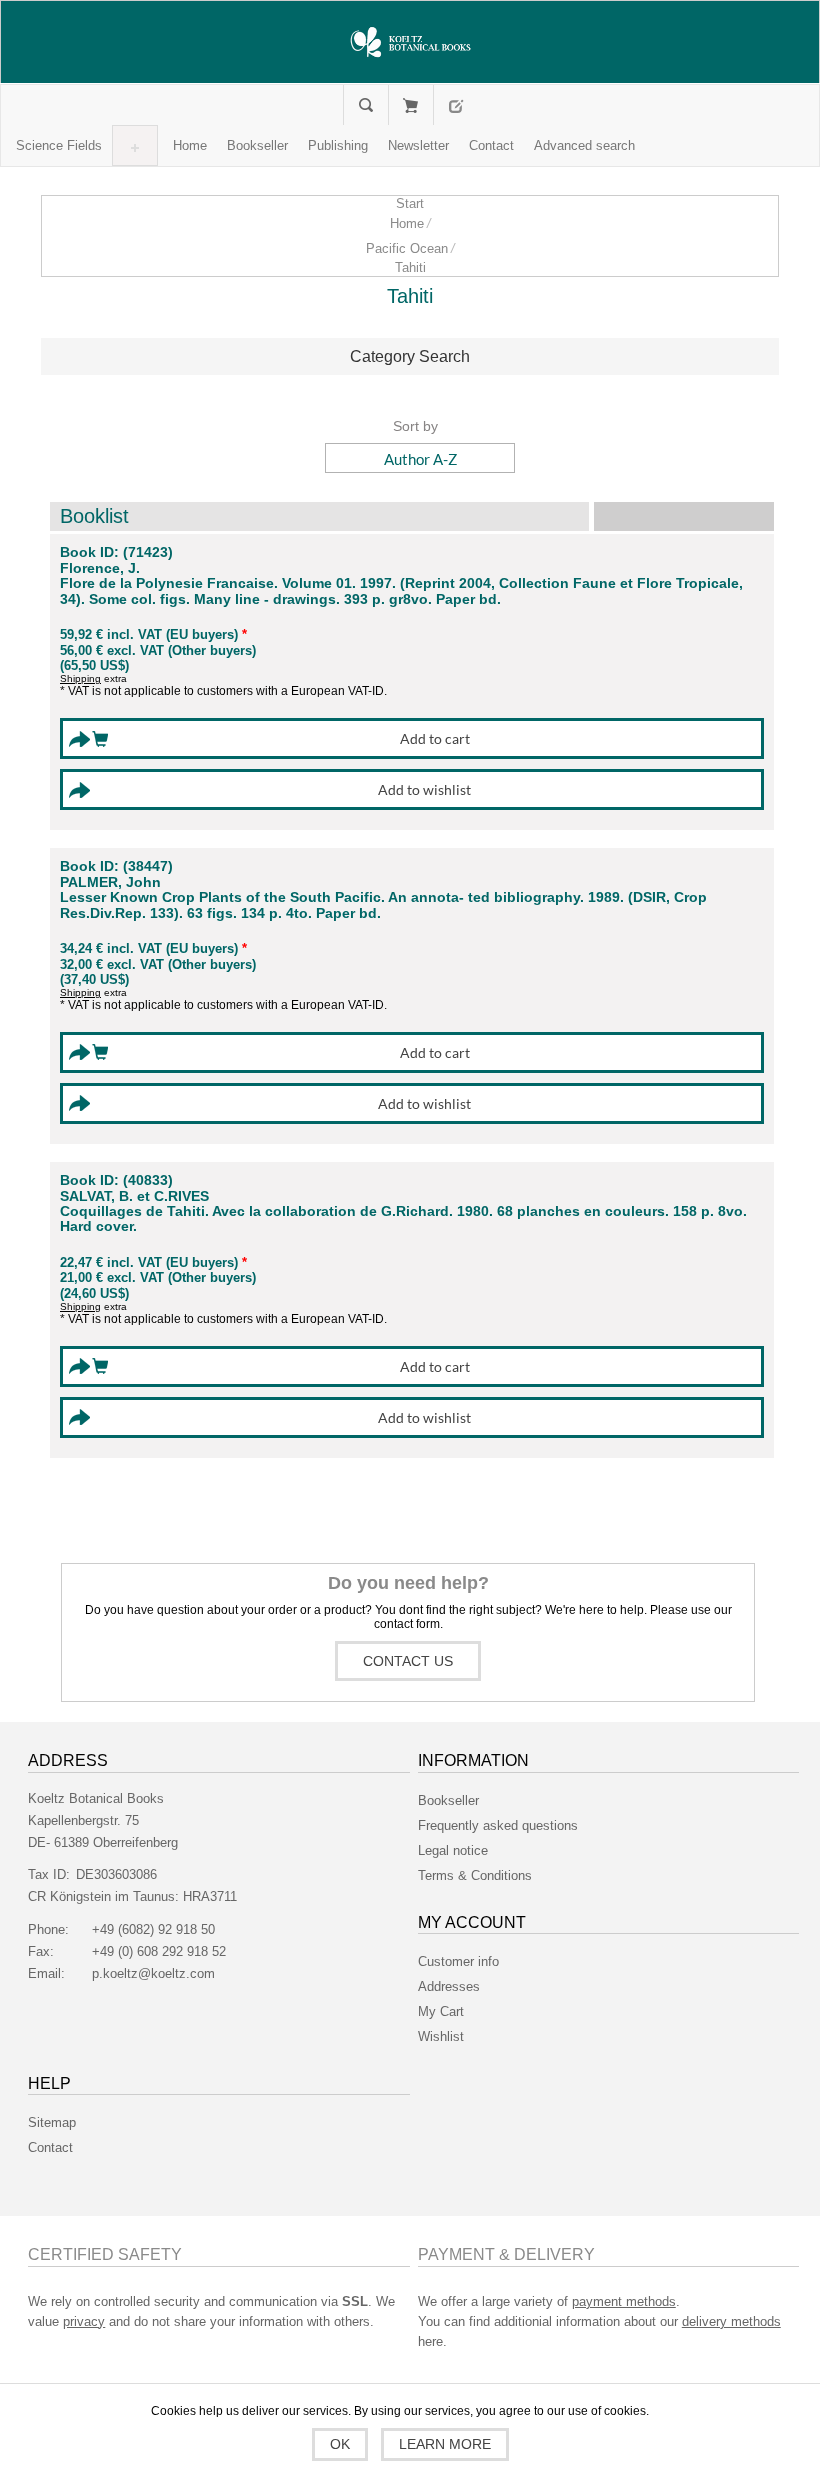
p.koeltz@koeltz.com (153, 1973)
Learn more (445, 2444)
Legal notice (453, 1850)
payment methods (624, 2301)
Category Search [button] (410, 356)
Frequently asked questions (498, 1825)
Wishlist (441, 2036)
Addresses (449, 1986)
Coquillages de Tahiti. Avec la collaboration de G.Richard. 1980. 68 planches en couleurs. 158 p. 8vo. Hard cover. (403, 1219)
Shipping (80, 678)
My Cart (410, 105)
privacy (84, 2321)
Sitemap (52, 2122)
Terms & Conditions (475, 1875)
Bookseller (448, 1800)
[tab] (410, 357)
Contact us (408, 1661)
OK (340, 2444)
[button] (59, 145)
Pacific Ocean (407, 248)
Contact (50, 2147)
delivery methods (731, 2321)
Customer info (458, 1961)
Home (407, 223)
